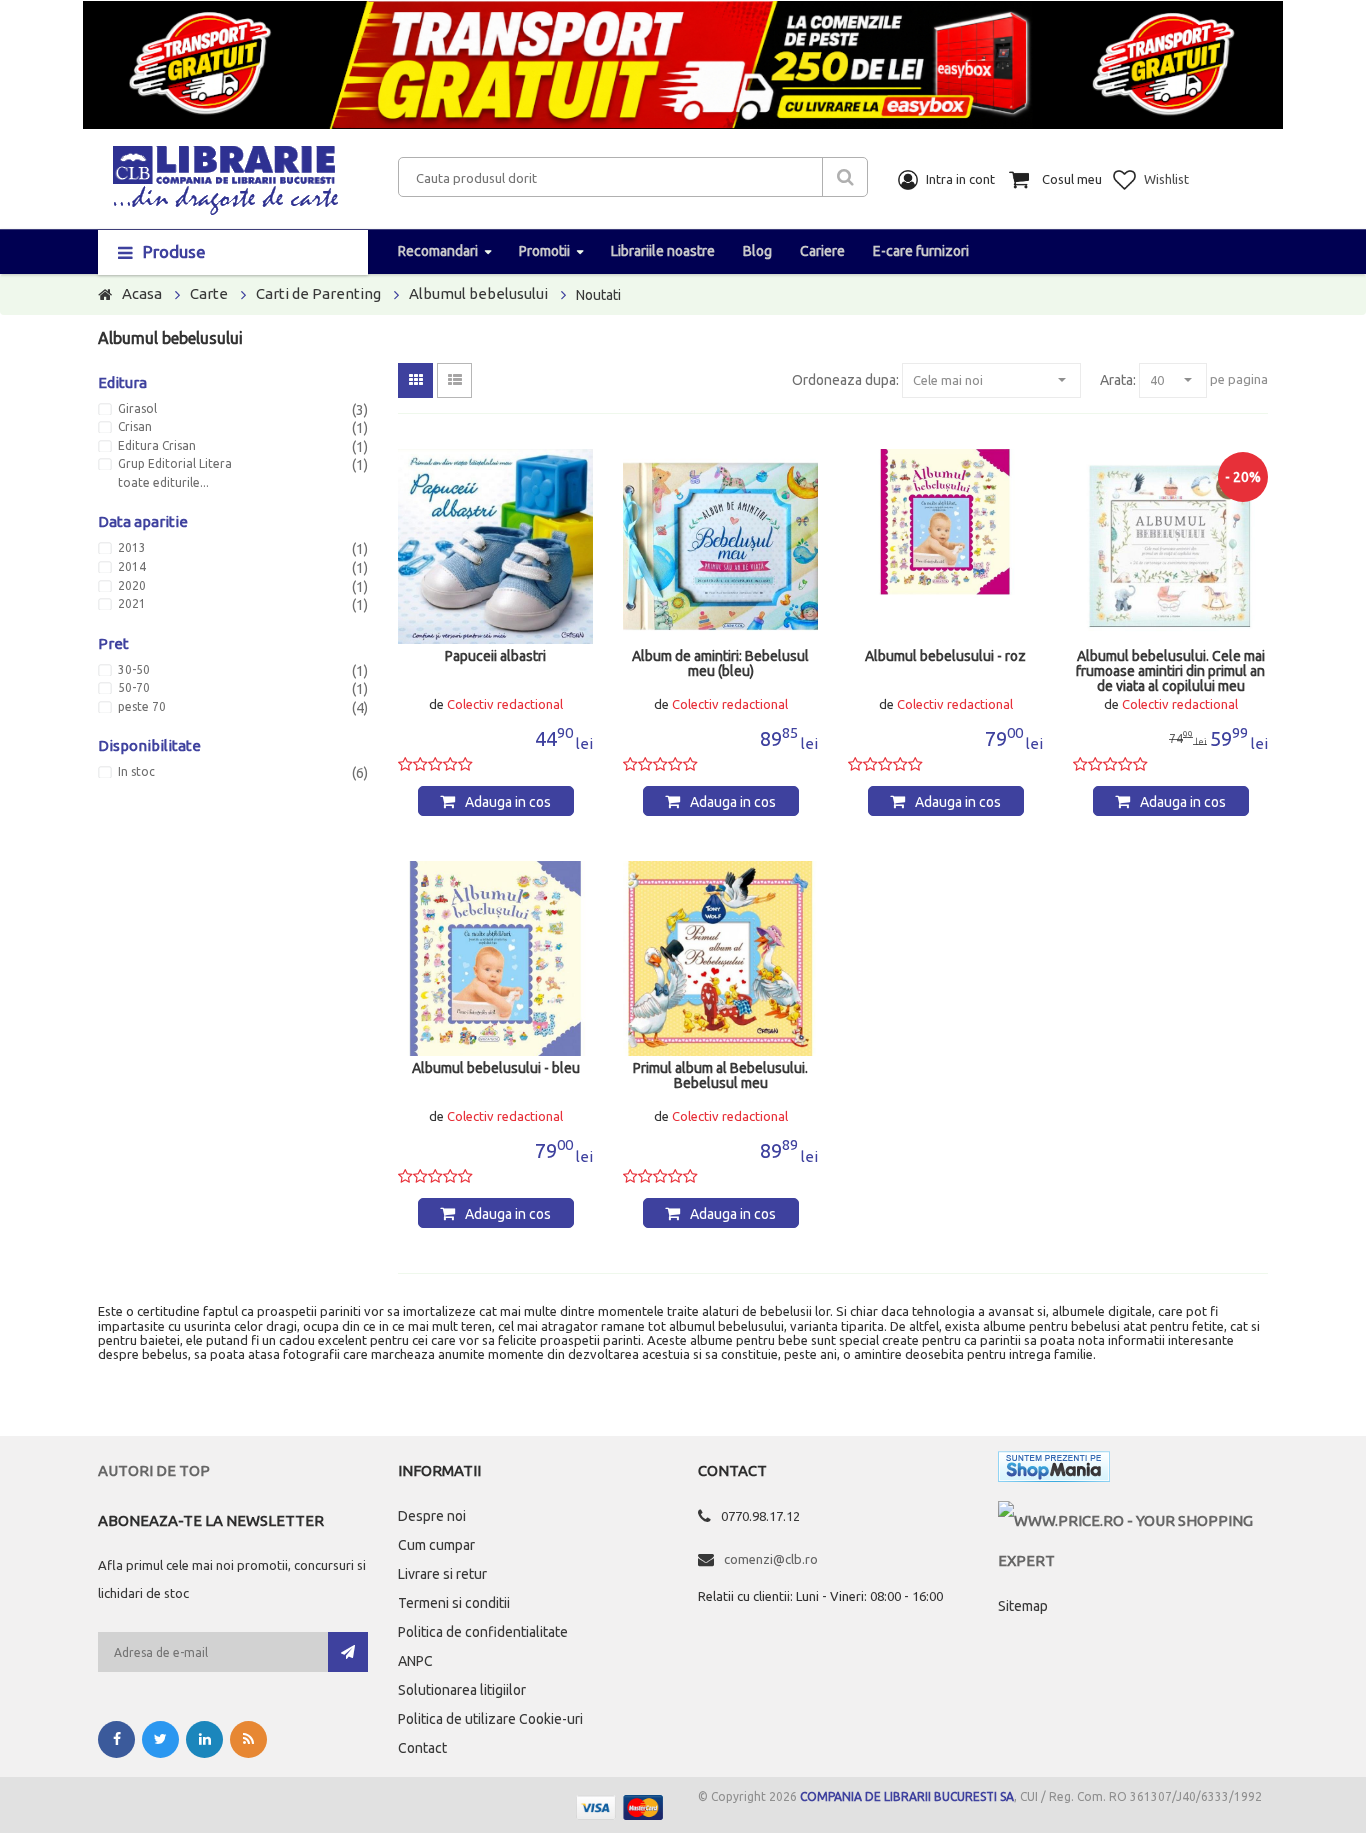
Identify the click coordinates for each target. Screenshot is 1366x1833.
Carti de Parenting (318, 293)
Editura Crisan (157, 446)
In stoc (136, 772)
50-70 (134, 688)
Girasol (137, 409)
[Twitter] (160, 1739)
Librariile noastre (663, 251)
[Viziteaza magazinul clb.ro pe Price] (1133, 1520)
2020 (132, 586)
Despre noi (432, 1516)
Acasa (142, 293)
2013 (132, 548)
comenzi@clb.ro (771, 1559)
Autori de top (154, 1470)
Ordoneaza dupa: (845, 380)
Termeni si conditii (454, 1603)
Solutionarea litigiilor (462, 1690)
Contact (422, 1748)
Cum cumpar (436, 1545)
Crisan (135, 427)
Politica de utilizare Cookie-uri (490, 1719)
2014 (132, 567)
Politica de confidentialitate (483, 1632)
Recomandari (438, 251)
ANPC (415, 1661)
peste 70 (142, 707)
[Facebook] (116, 1739)
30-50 (134, 670)
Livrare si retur (442, 1574)
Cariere (822, 251)
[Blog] (248, 1739)
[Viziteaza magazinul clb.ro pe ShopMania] (1054, 1470)
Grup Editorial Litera (175, 464)
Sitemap (1023, 1606)
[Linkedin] (204, 1739)
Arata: (1118, 380)
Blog (757, 251)
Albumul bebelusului (478, 293)
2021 (132, 604)
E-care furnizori (921, 251)
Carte (209, 293)
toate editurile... (163, 483)
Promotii (544, 251)
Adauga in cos (508, 802)
